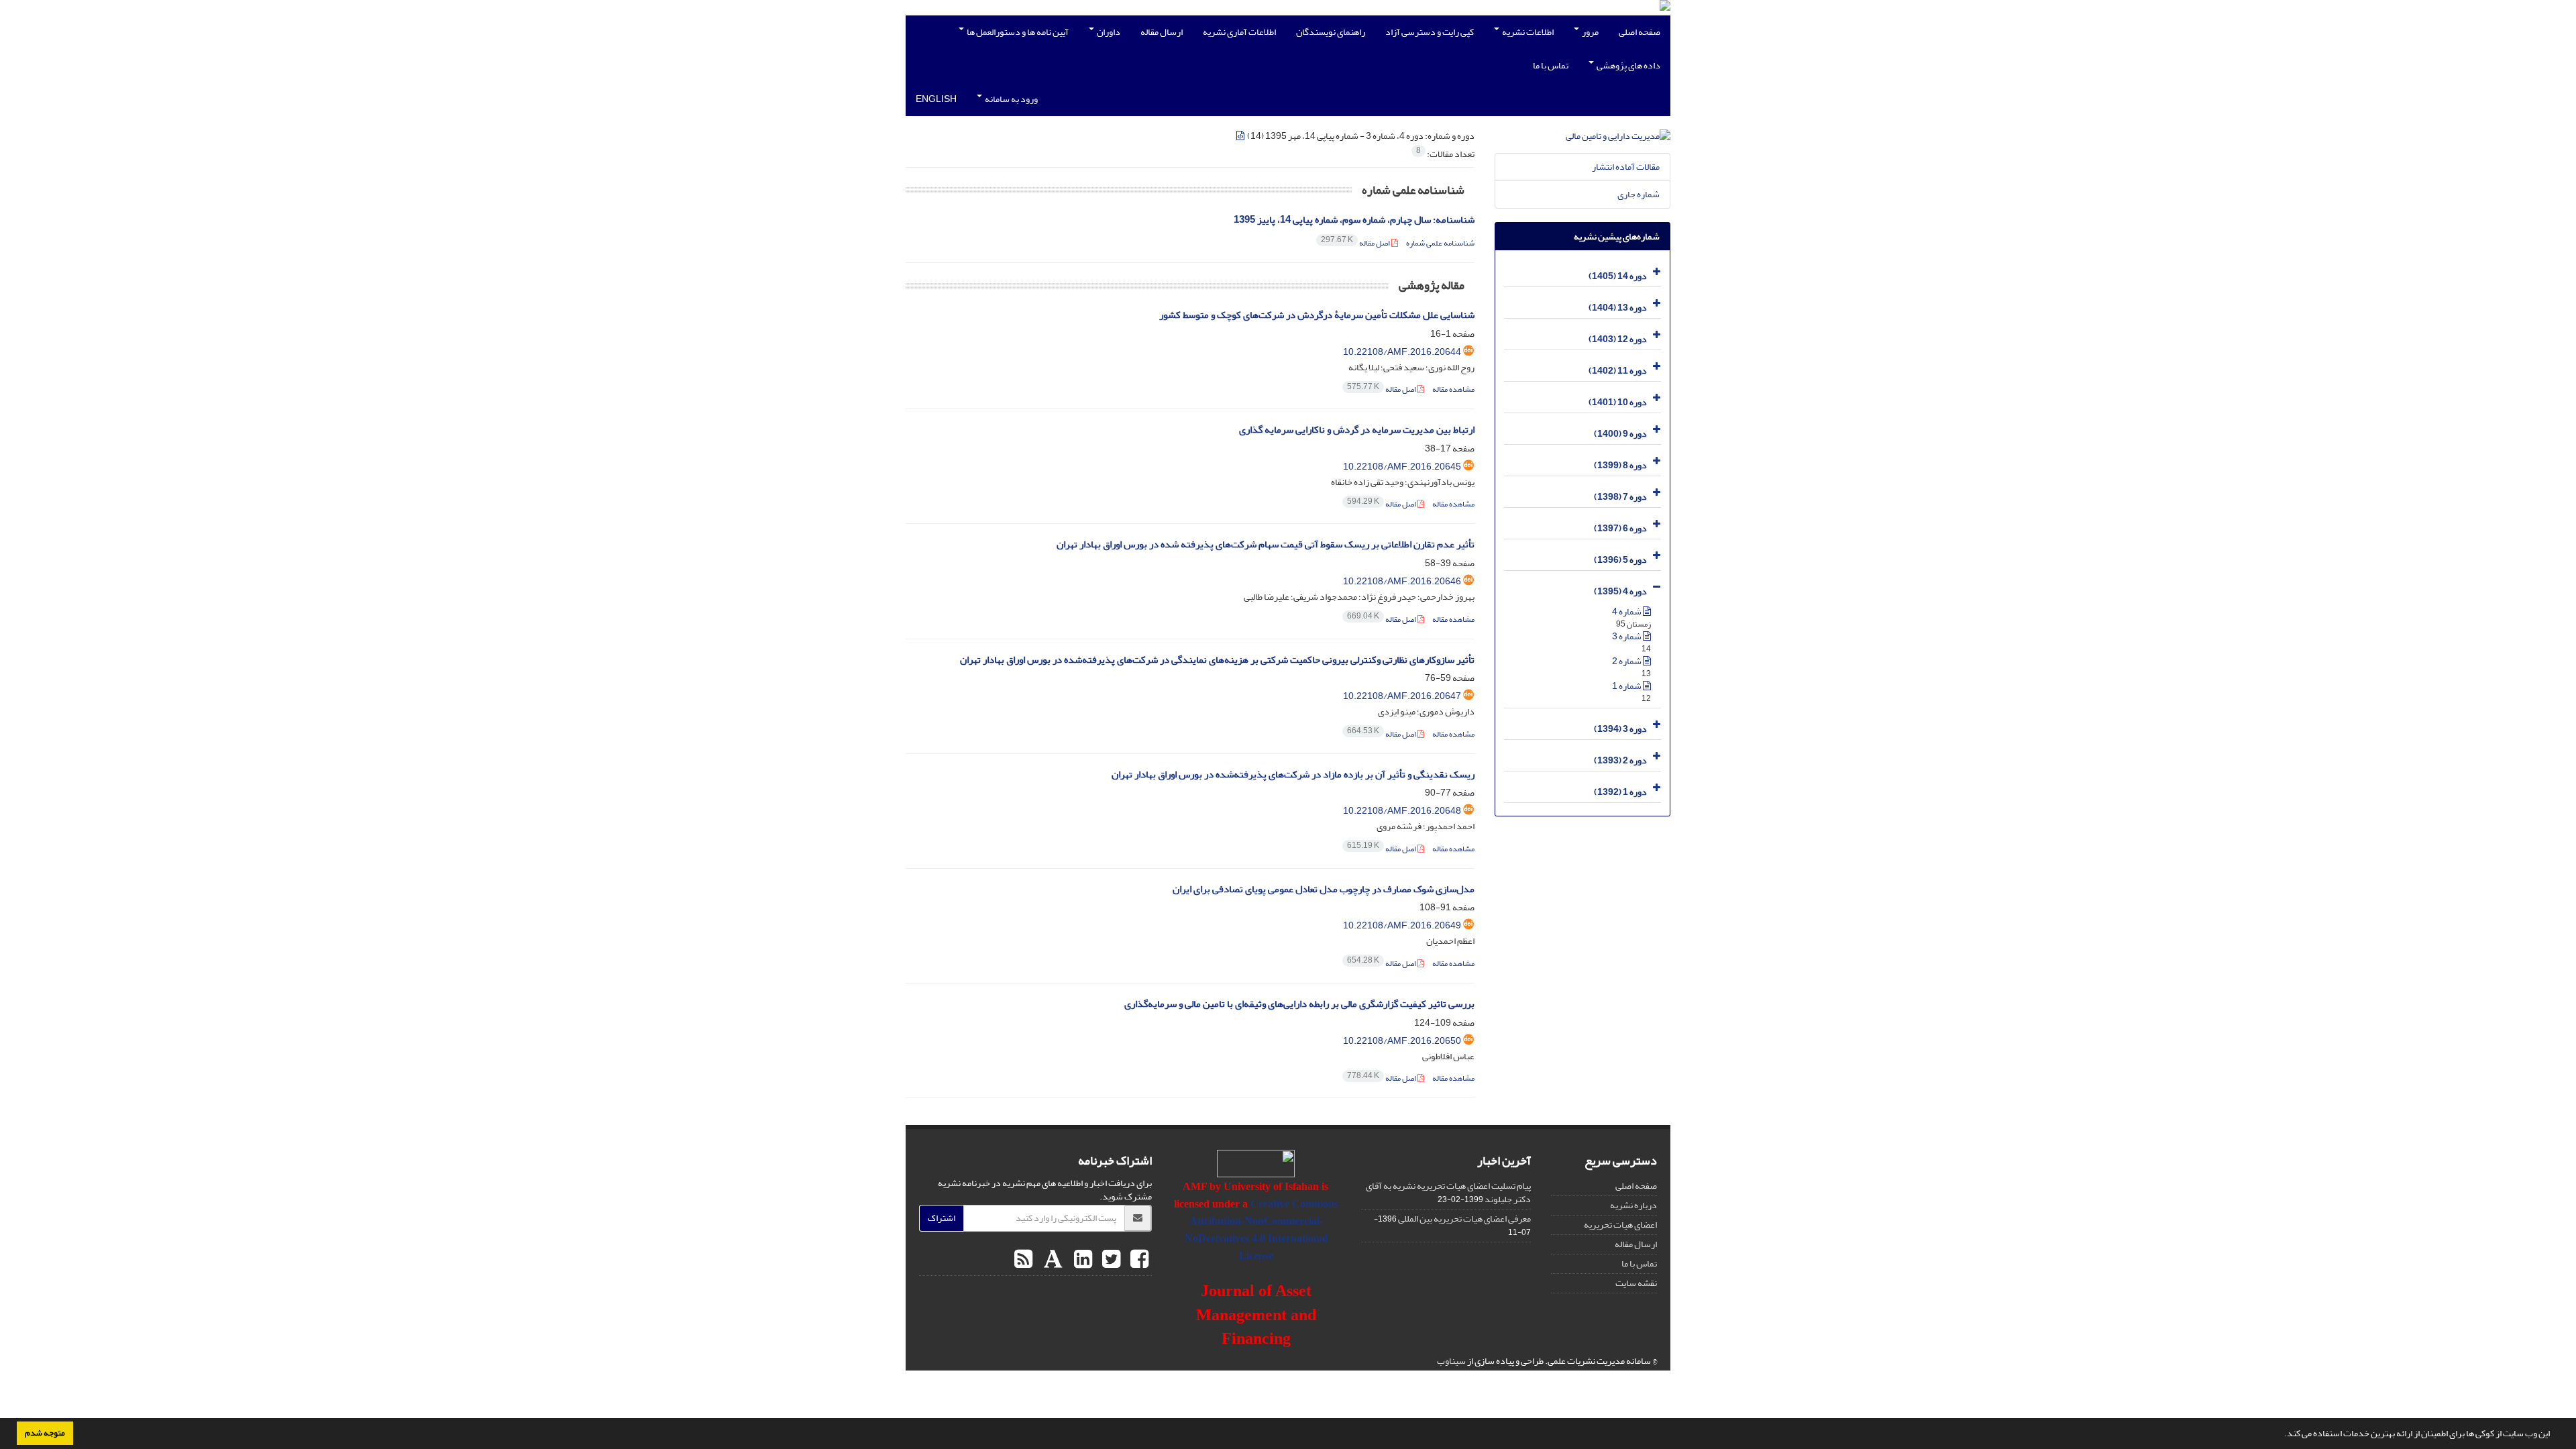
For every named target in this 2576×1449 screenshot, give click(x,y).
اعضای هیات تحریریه (1620, 1225)
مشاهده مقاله (1453, 389)
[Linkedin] (1081, 1260)
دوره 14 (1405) (1618, 276)
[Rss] (1023, 1260)
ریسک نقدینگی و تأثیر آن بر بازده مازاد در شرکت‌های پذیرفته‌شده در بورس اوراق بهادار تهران (1293, 774)
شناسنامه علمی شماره (1440, 243)
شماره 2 (1627, 661)
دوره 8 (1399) (1620, 465)
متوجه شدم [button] (45, 1433)
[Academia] (1052, 1260)
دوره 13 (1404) (1618, 308)
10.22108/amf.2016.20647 (1402, 696)
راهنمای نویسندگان (1331, 32)
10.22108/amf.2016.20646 (1402, 581)
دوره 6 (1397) (1620, 528)
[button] (2281, 1435)
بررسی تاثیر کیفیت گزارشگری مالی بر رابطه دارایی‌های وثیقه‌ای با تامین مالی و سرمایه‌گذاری (1299, 1004)
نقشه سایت (1636, 1283)
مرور (1590, 32)
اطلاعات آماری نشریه (1239, 32)
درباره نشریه (1633, 1205)
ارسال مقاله (1162, 32)
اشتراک (942, 1218)
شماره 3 (1627, 636)
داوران (1108, 32)
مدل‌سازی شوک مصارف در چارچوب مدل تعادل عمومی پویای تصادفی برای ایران (1324, 889)
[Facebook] (1138, 1260)
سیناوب (1451, 1361)
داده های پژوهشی (1628, 65)
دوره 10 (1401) (1618, 402)
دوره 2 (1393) (1620, 760)
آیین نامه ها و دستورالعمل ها (1017, 32)
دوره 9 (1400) (1620, 434)
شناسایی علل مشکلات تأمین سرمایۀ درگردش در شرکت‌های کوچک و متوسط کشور (1317, 315)
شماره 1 (1627, 686)
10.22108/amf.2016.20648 (1402, 811)
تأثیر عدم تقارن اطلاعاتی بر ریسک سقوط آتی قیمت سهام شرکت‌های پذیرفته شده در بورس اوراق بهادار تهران (1266, 544)
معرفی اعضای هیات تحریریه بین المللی (1464, 1219)
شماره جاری (1639, 194)
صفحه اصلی (1640, 32)
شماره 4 (1627, 611)
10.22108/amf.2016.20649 (1402, 925)
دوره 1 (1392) (1620, 792)
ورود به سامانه (1011, 99)
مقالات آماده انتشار (1626, 167)
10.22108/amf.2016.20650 (1402, 1041)
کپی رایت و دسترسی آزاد (1430, 32)
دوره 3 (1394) (1620, 729)
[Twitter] (1110, 1260)
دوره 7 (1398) (1620, 497)
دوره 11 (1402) (1618, 371)
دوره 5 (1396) (1620, 560)
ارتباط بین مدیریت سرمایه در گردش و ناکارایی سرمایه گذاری (1357, 430)
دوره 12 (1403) (1618, 339)
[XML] (1241, 136)
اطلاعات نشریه (1527, 32)
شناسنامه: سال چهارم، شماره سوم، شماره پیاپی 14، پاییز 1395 (1354, 220)
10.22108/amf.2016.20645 (1402, 467)
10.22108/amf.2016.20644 (1402, 352)
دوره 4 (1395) (1620, 591)
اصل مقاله (1356, 243)
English (936, 99)
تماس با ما (1551, 65)
